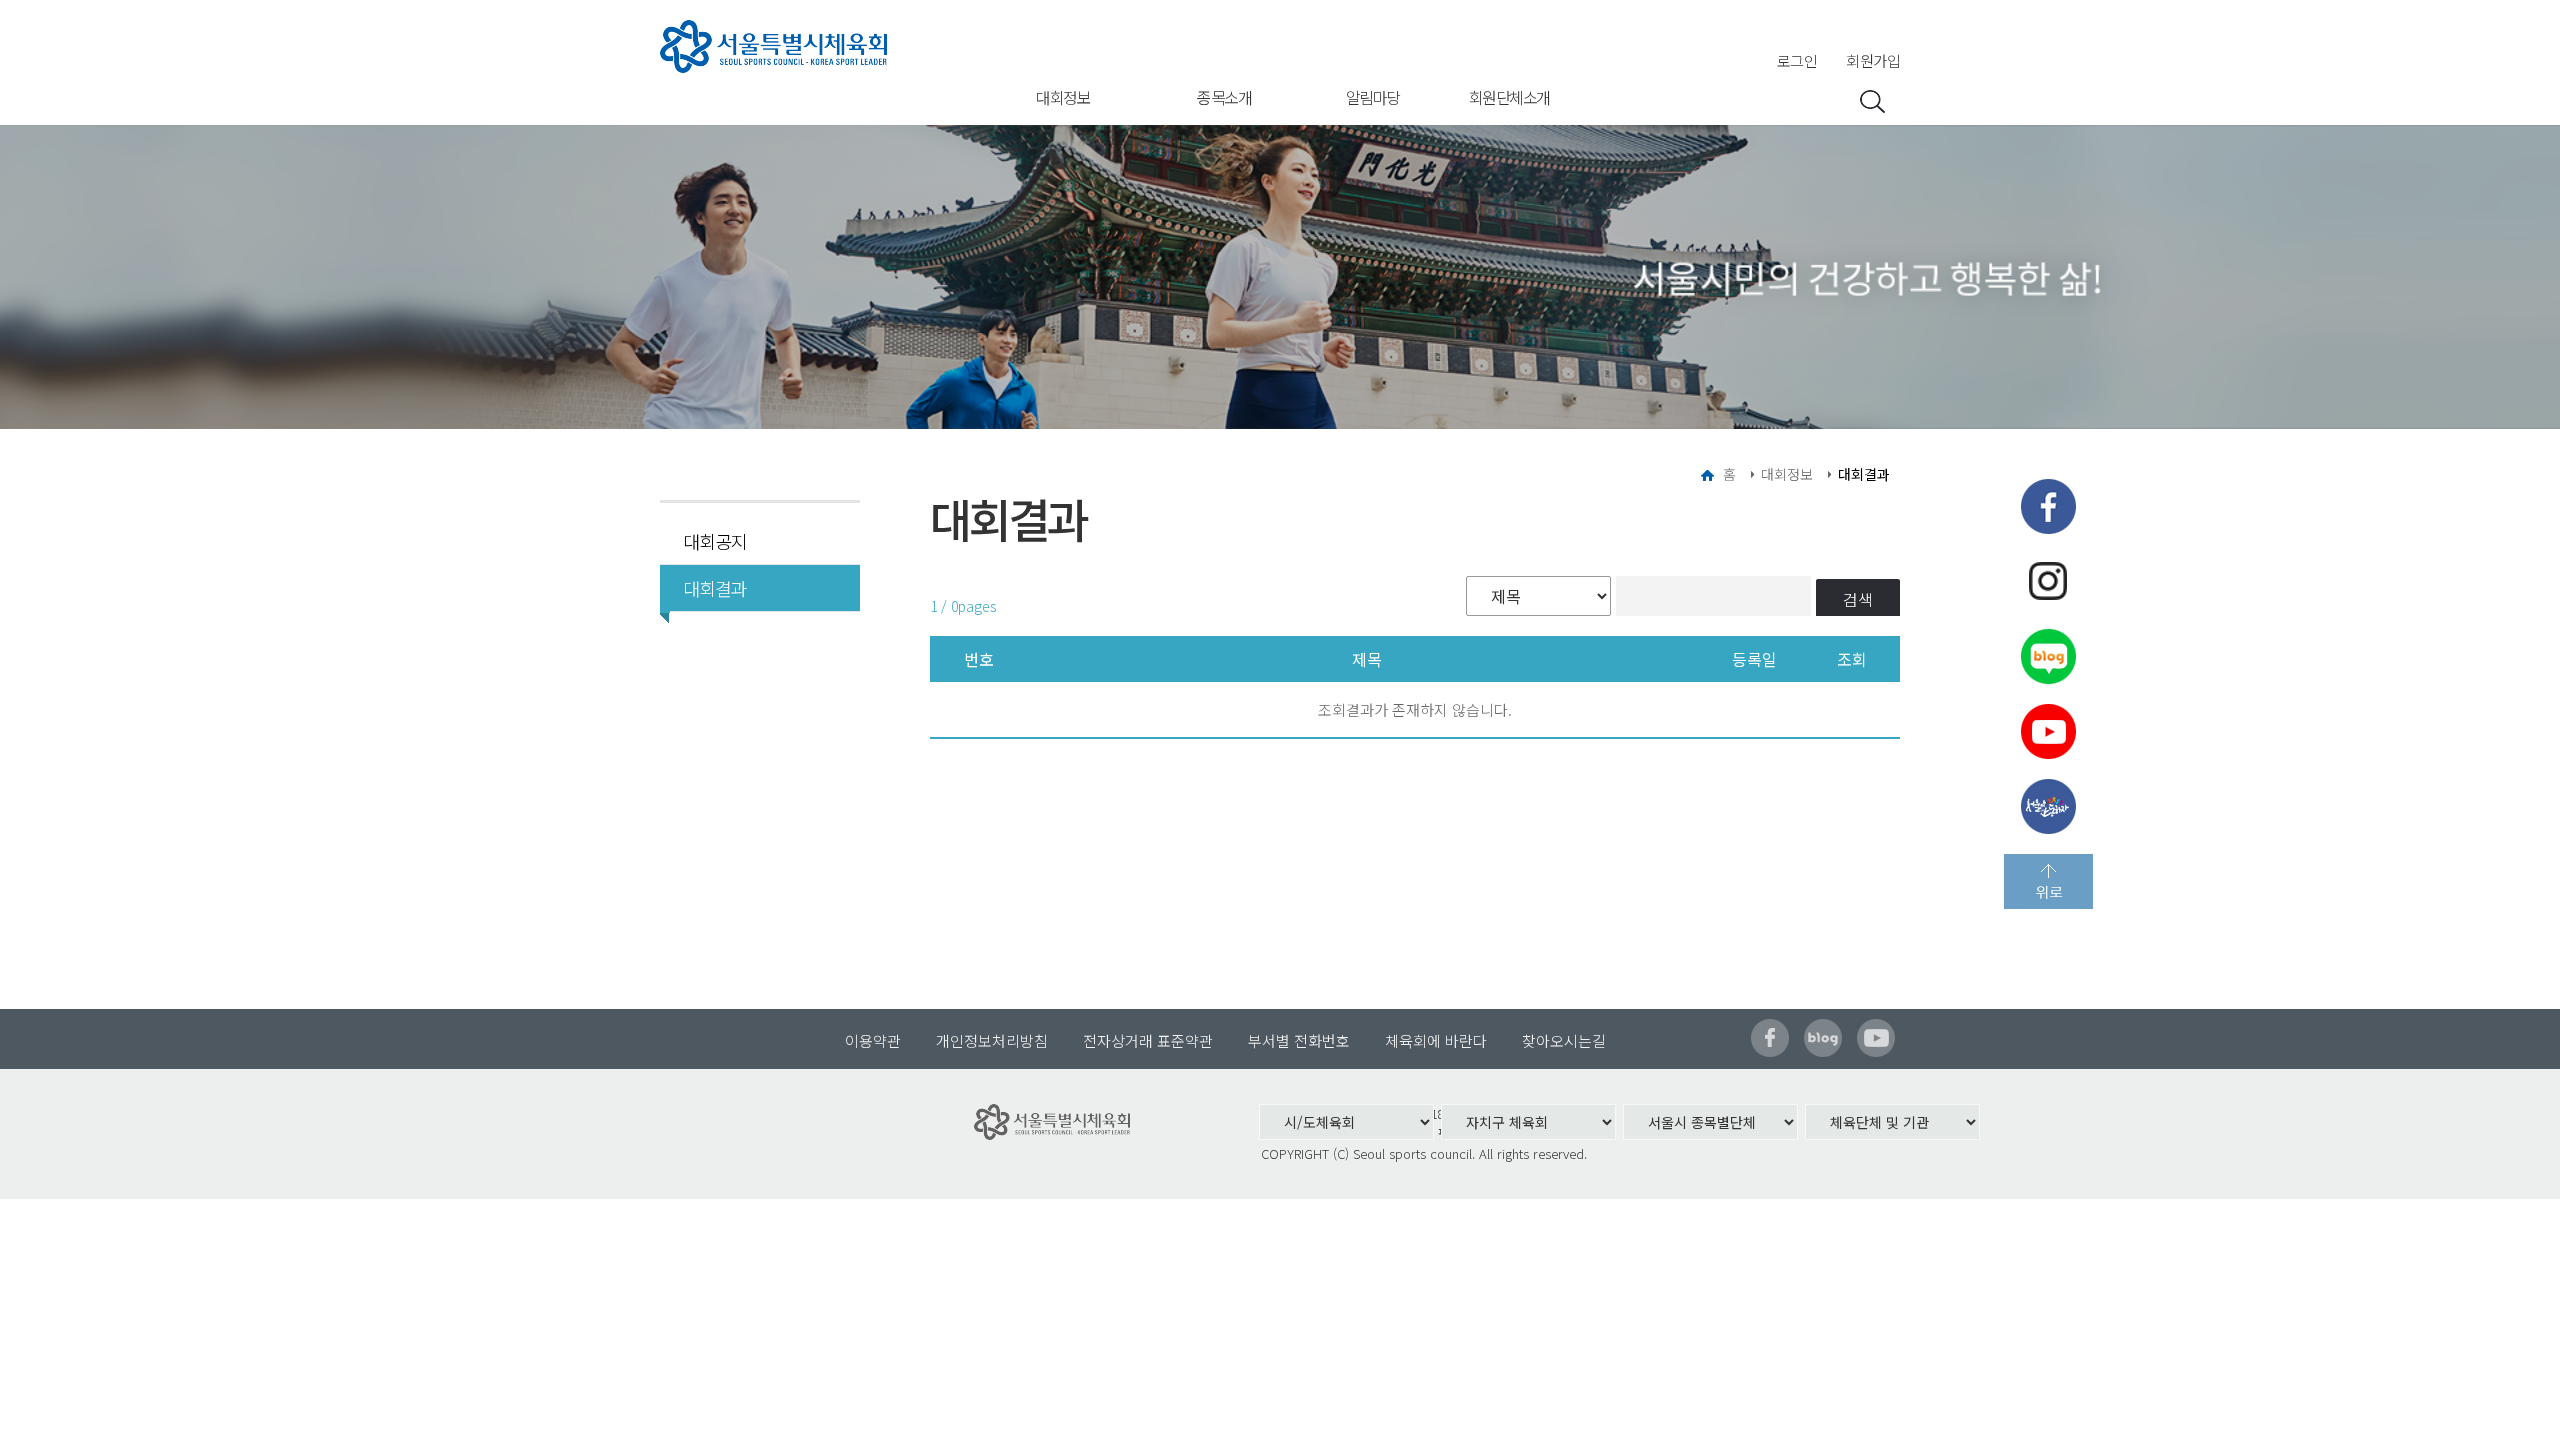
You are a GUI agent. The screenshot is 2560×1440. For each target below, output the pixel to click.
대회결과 (715, 588)
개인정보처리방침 (992, 1040)
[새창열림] (2048, 506)
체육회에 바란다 (1436, 1040)
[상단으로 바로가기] (2048, 881)
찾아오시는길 (1564, 1040)
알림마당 (1373, 97)
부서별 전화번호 (1299, 1040)
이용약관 (873, 1040)
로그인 (1797, 60)
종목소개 (1224, 97)
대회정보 (1063, 97)
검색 (1858, 599)
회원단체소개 (1509, 97)
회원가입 (1873, 60)
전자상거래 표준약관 (1148, 1040)
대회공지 (715, 541)
